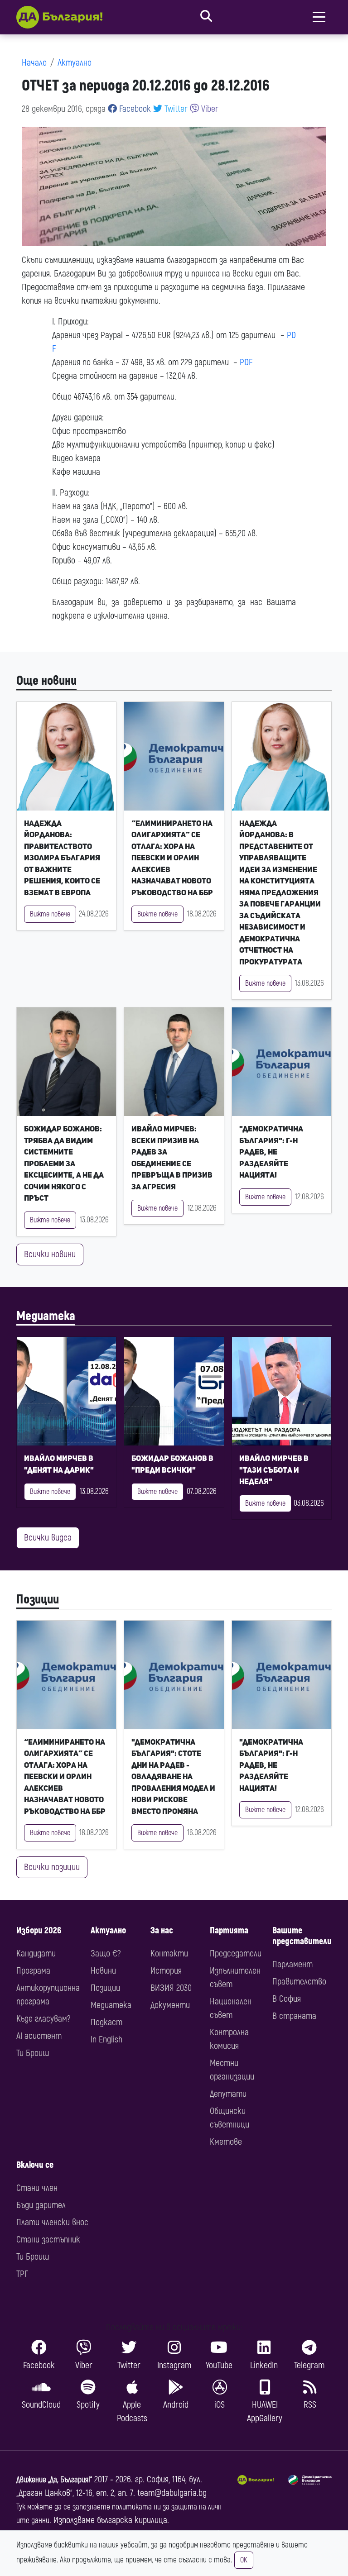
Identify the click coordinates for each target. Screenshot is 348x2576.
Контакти (169, 1953)
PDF (246, 362)
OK (244, 2560)
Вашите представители (302, 1936)
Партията (229, 1930)
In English (106, 2039)
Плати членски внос (52, 2222)
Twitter (175, 109)
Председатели (236, 1953)
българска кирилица (132, 2520)
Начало (34, 63)
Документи (170, 2005)
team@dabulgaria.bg (172, 2493)
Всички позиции (52, 1867)
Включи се (35, 2165)
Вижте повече (50, 914)
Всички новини (50, 1254)
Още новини (46, 681)
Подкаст (106, 2022)
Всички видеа (48, 1538)
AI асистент (39, 2036)
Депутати (228, 2094)
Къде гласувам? (43, 2019)
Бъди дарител (41, 2205)
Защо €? (106, 1953)
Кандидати (36, 1953)
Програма (33, 1971)
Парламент (292, 1964)
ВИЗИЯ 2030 (171, 1988)
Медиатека (46, 1316)
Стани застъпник (48, 2240)
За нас (162, 1930)
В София (287, 1999)
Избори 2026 (39, 1930)
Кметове (226, 2142)
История (166, 1971)
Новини (103, 1971)
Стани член (37, 2188)
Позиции (38, 1600)
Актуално (75, 63)
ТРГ (22, 2274)
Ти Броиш (33, 2053)
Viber (209, 109)
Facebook (134, 109)
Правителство (299, 1982)
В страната (294, 2016)
